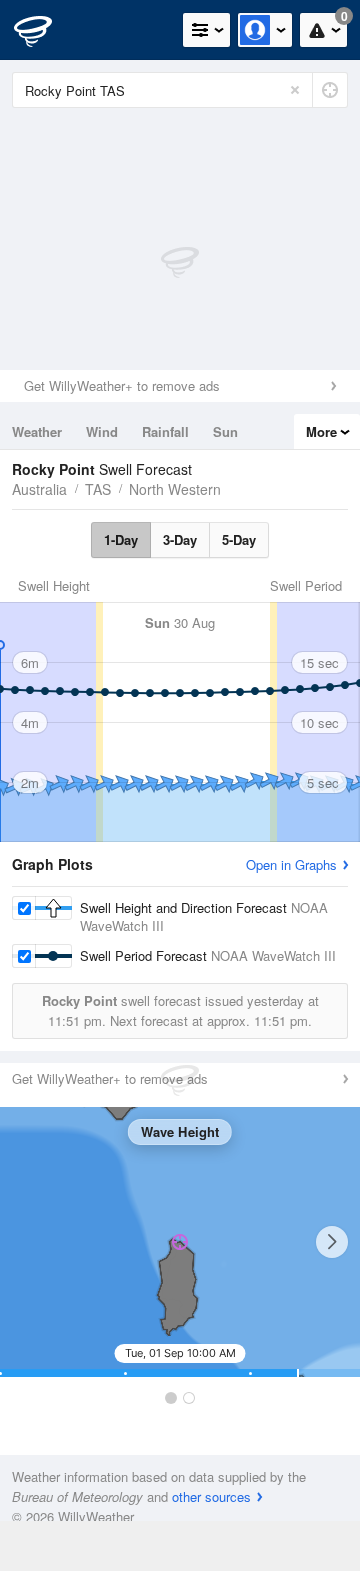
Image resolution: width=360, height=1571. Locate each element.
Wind (102, 431)
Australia (39, 489)
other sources (211, 1496)
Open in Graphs (291, 864)
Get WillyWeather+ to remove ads (122, 385)
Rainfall (165, 431)
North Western (175, 489)
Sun (225, 431)
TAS (98, 489)
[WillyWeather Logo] (45, 30)
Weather (37, 431)
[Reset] (295, 90)
